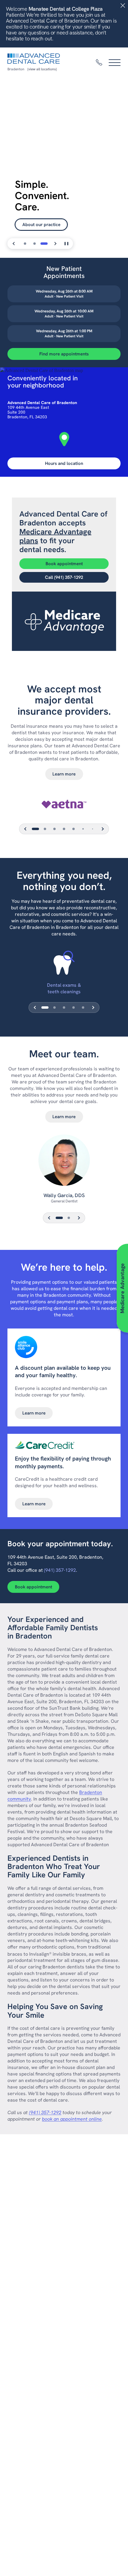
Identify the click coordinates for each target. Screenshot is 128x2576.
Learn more (64, 774)
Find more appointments (64, 354)
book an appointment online (72, 2119)
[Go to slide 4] (64, 829)
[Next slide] (55, 244)
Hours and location (64, 463)
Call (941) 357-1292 (64, 577)
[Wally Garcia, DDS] (64, 1163)
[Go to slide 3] (44, 244)
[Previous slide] (14, 244)
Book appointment (64, 564)
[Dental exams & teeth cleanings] (64, 963)
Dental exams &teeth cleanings (64, 988)
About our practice (41, 225)
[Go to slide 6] (83, 829)
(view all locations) (42, 69)
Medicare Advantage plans (55, 536)
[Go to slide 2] (35, 244)
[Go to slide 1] (25, 244)
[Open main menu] (115, 63)
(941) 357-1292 (60, 1570)
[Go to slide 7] (93, 829)
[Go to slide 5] (74, 829)
